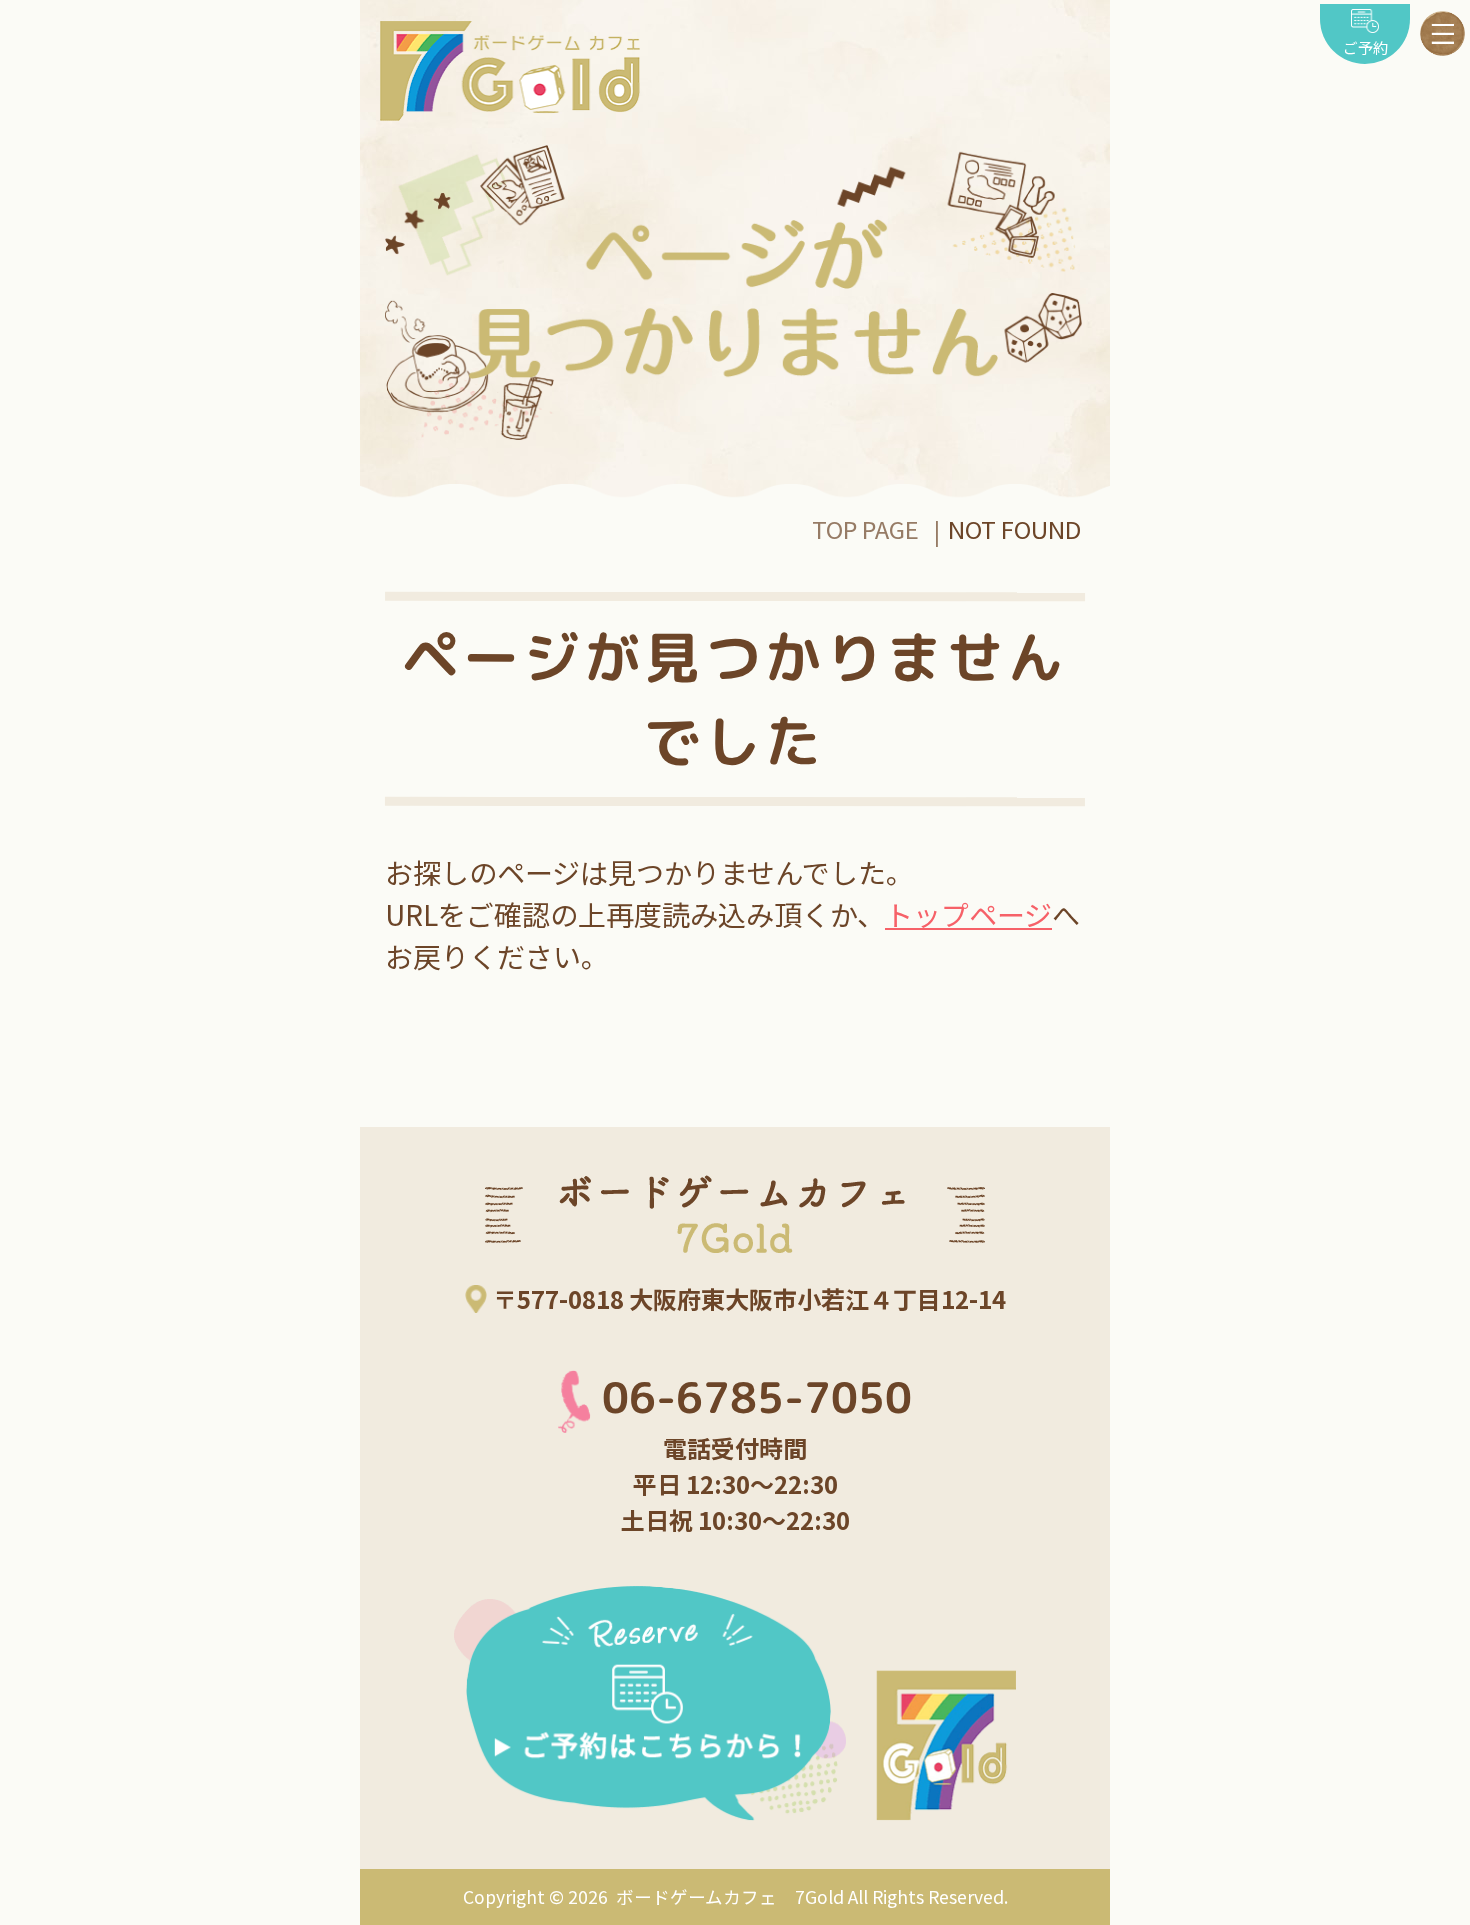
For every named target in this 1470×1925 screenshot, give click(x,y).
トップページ (968, 914)
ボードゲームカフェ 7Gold (728, 1896)
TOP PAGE (865, 528)
